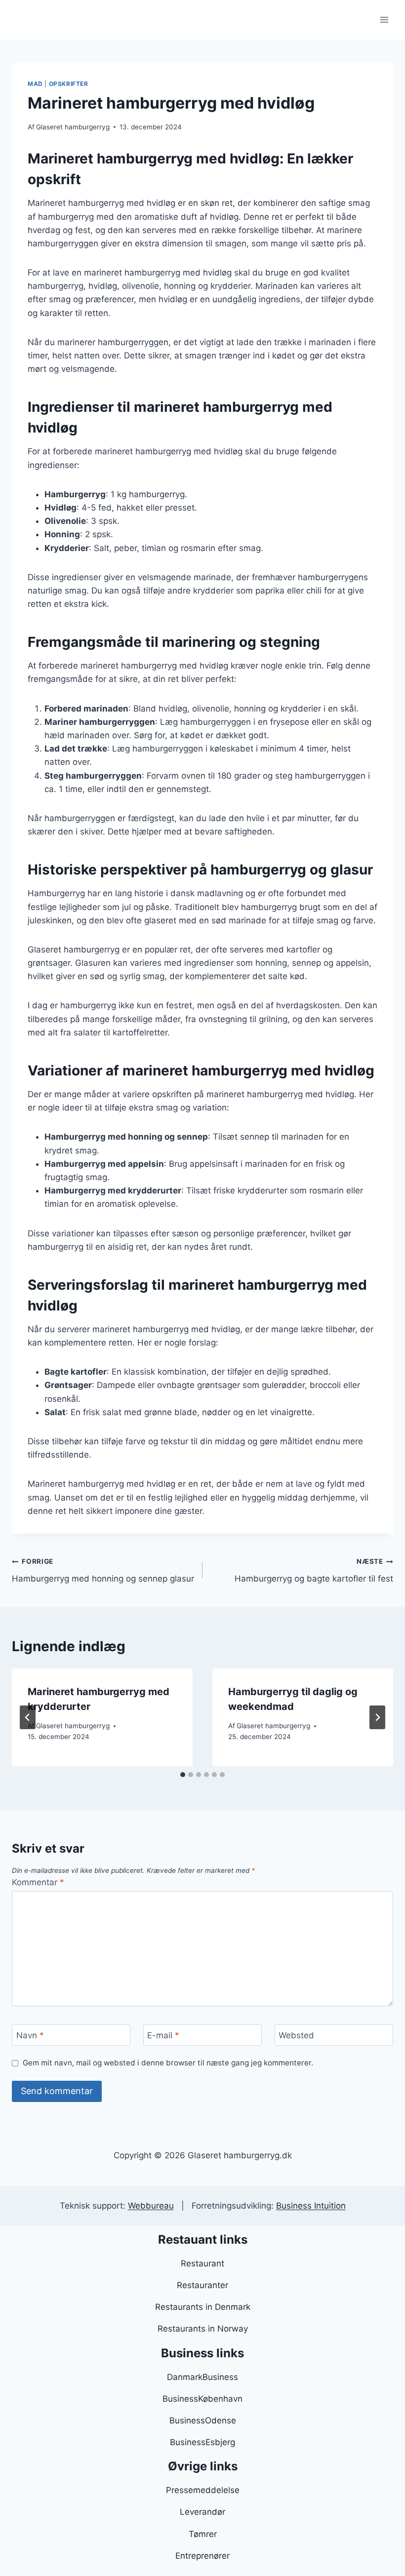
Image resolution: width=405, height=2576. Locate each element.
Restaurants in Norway (203, 2329)
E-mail (163, 2035)
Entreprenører (202, 2556)
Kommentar (38, 1882)
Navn (30, 2035)
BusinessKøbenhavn (202, 2399)
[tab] (183, 1775)
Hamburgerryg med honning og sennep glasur (103, 1570)
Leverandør (202, 2512)
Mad (35, 84)
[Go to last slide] (28, 1717)
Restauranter (202, 2285)
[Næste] (377, 1717)
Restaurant (202, 2263)
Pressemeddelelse (203, 2490)
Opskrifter (69, 84)
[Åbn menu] (384, 20)
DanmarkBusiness (202, 2377)
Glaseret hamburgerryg (73, 127)
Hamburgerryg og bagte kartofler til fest (314, 1570)
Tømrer (203, 2534)
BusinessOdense (203, 2420)
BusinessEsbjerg (202, 2442)
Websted (296, 2035)
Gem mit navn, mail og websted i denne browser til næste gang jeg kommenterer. (168, 2063)
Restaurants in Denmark (203, 2307)
